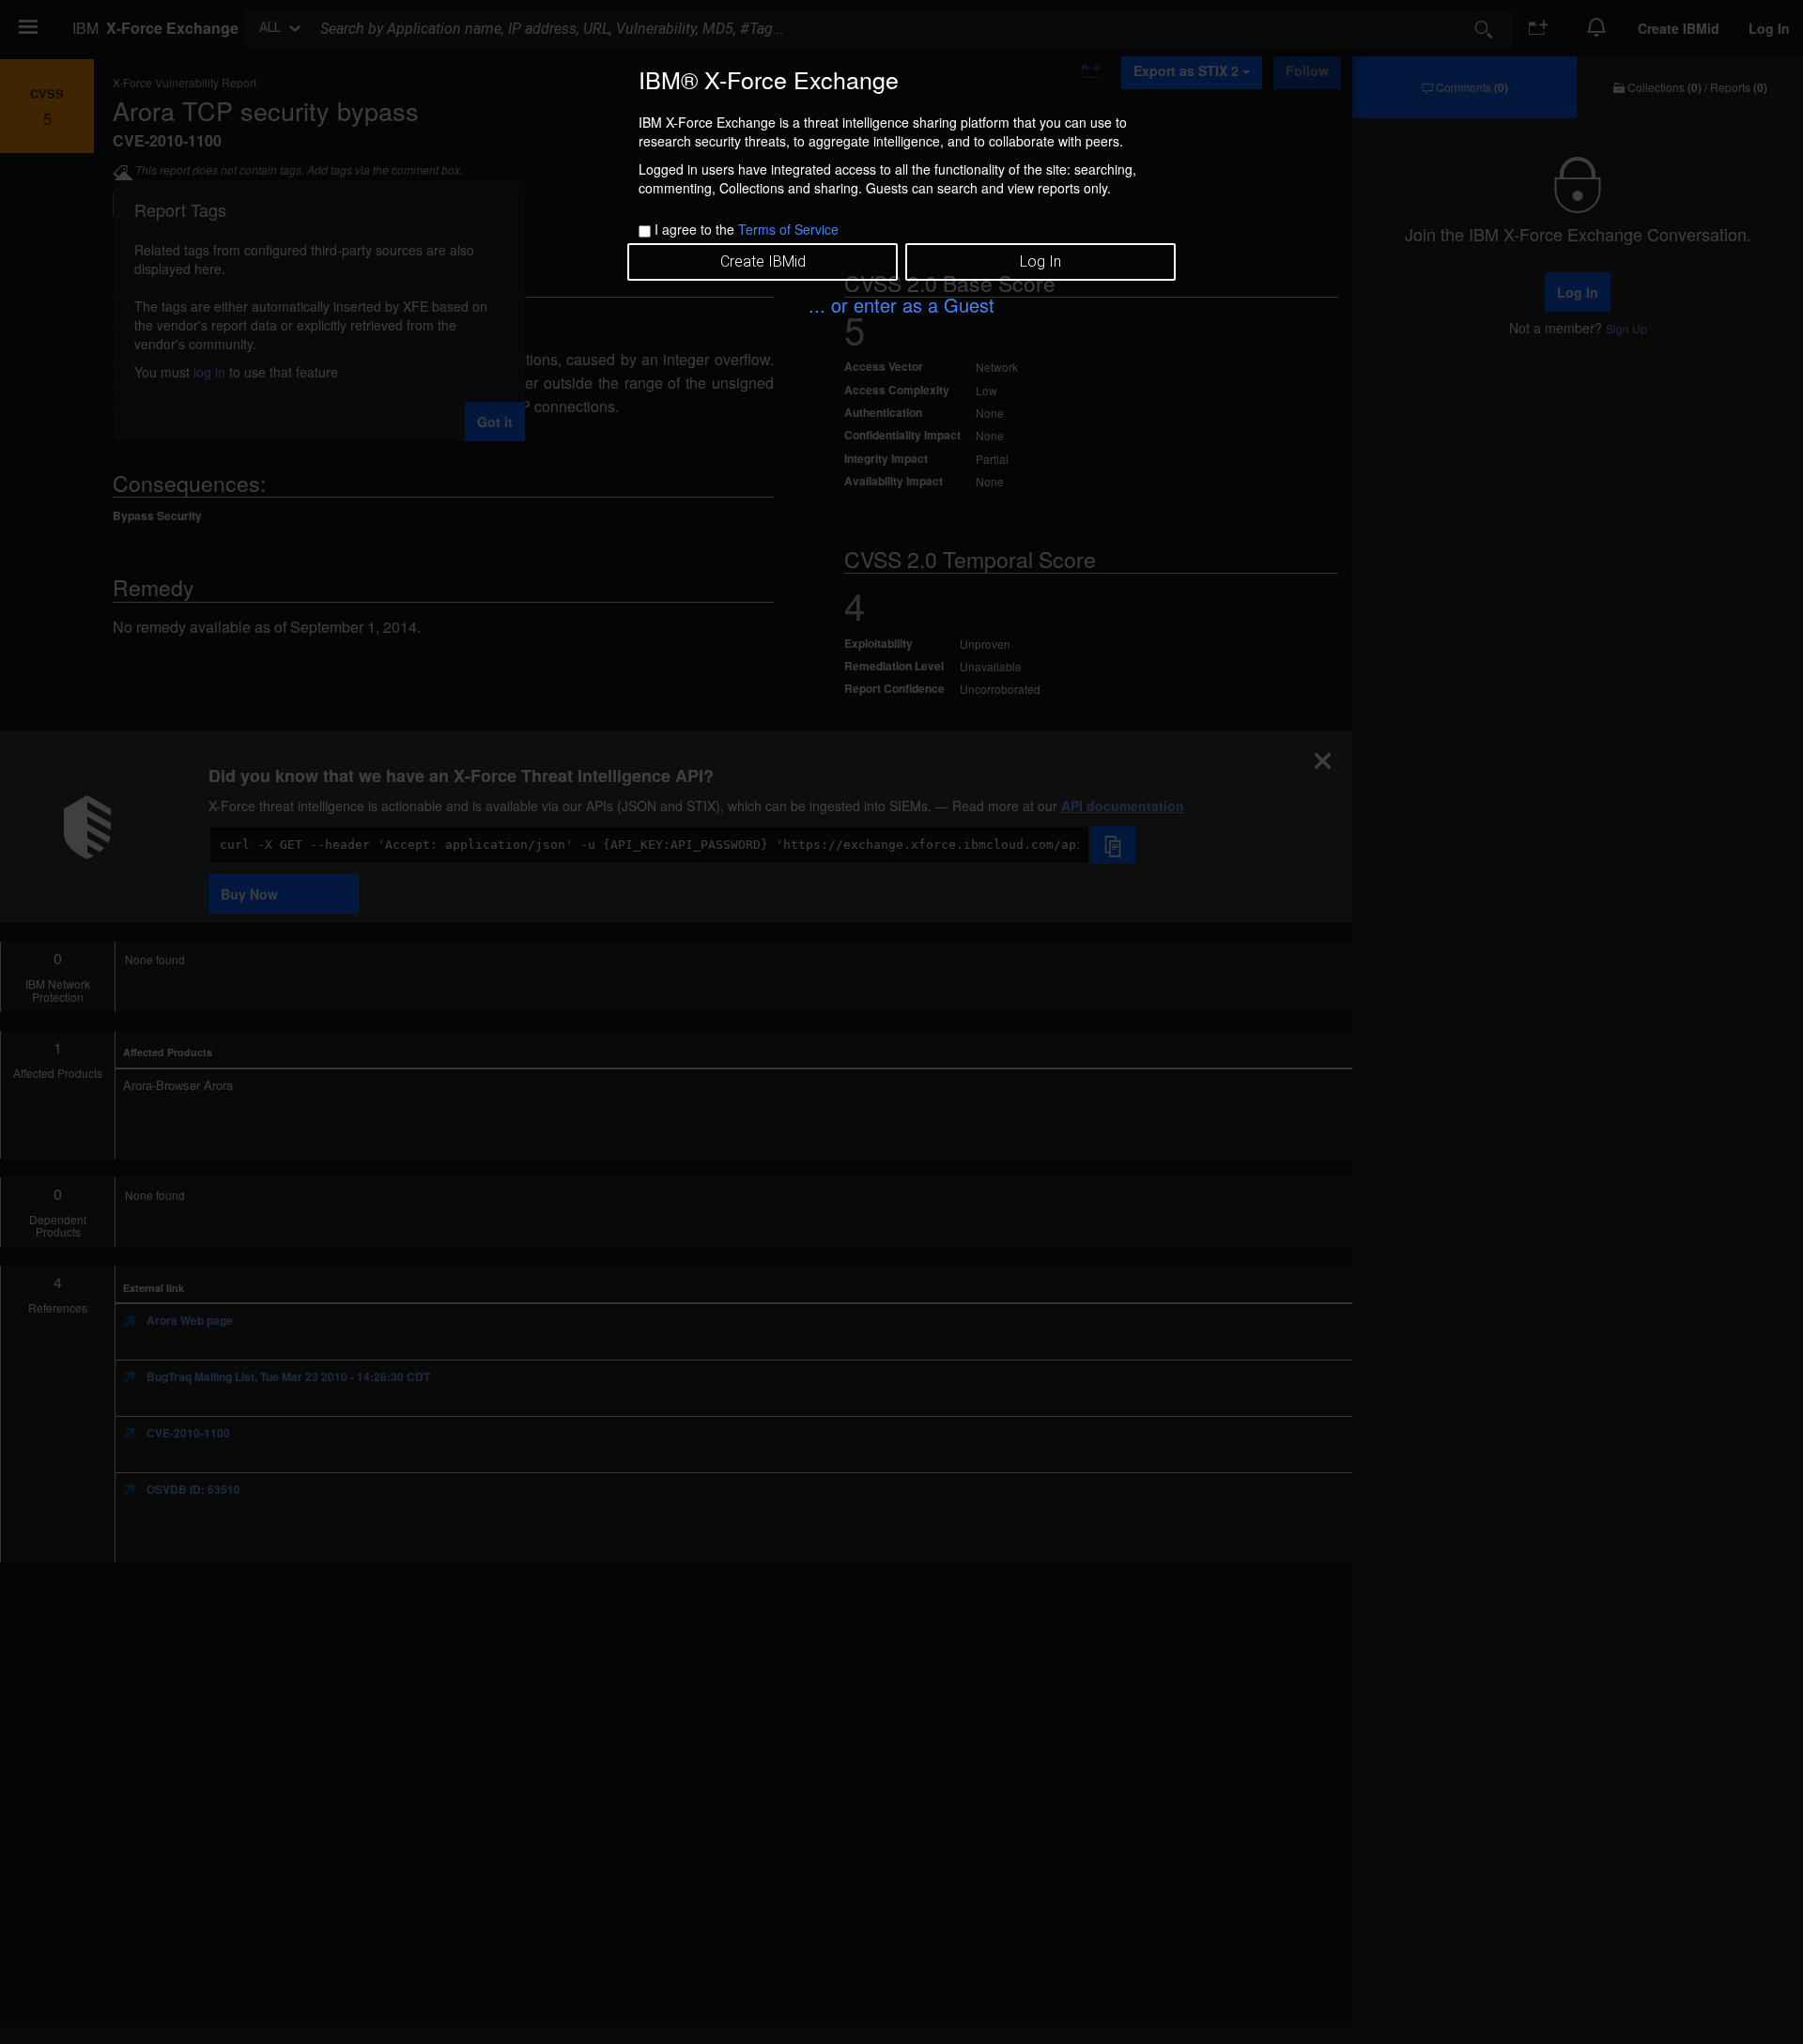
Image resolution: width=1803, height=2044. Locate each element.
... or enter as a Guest (901, 305)
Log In (1040, 261)
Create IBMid (763, 261)
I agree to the (747, 229)
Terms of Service (788, 229)
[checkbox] (645, 231)
